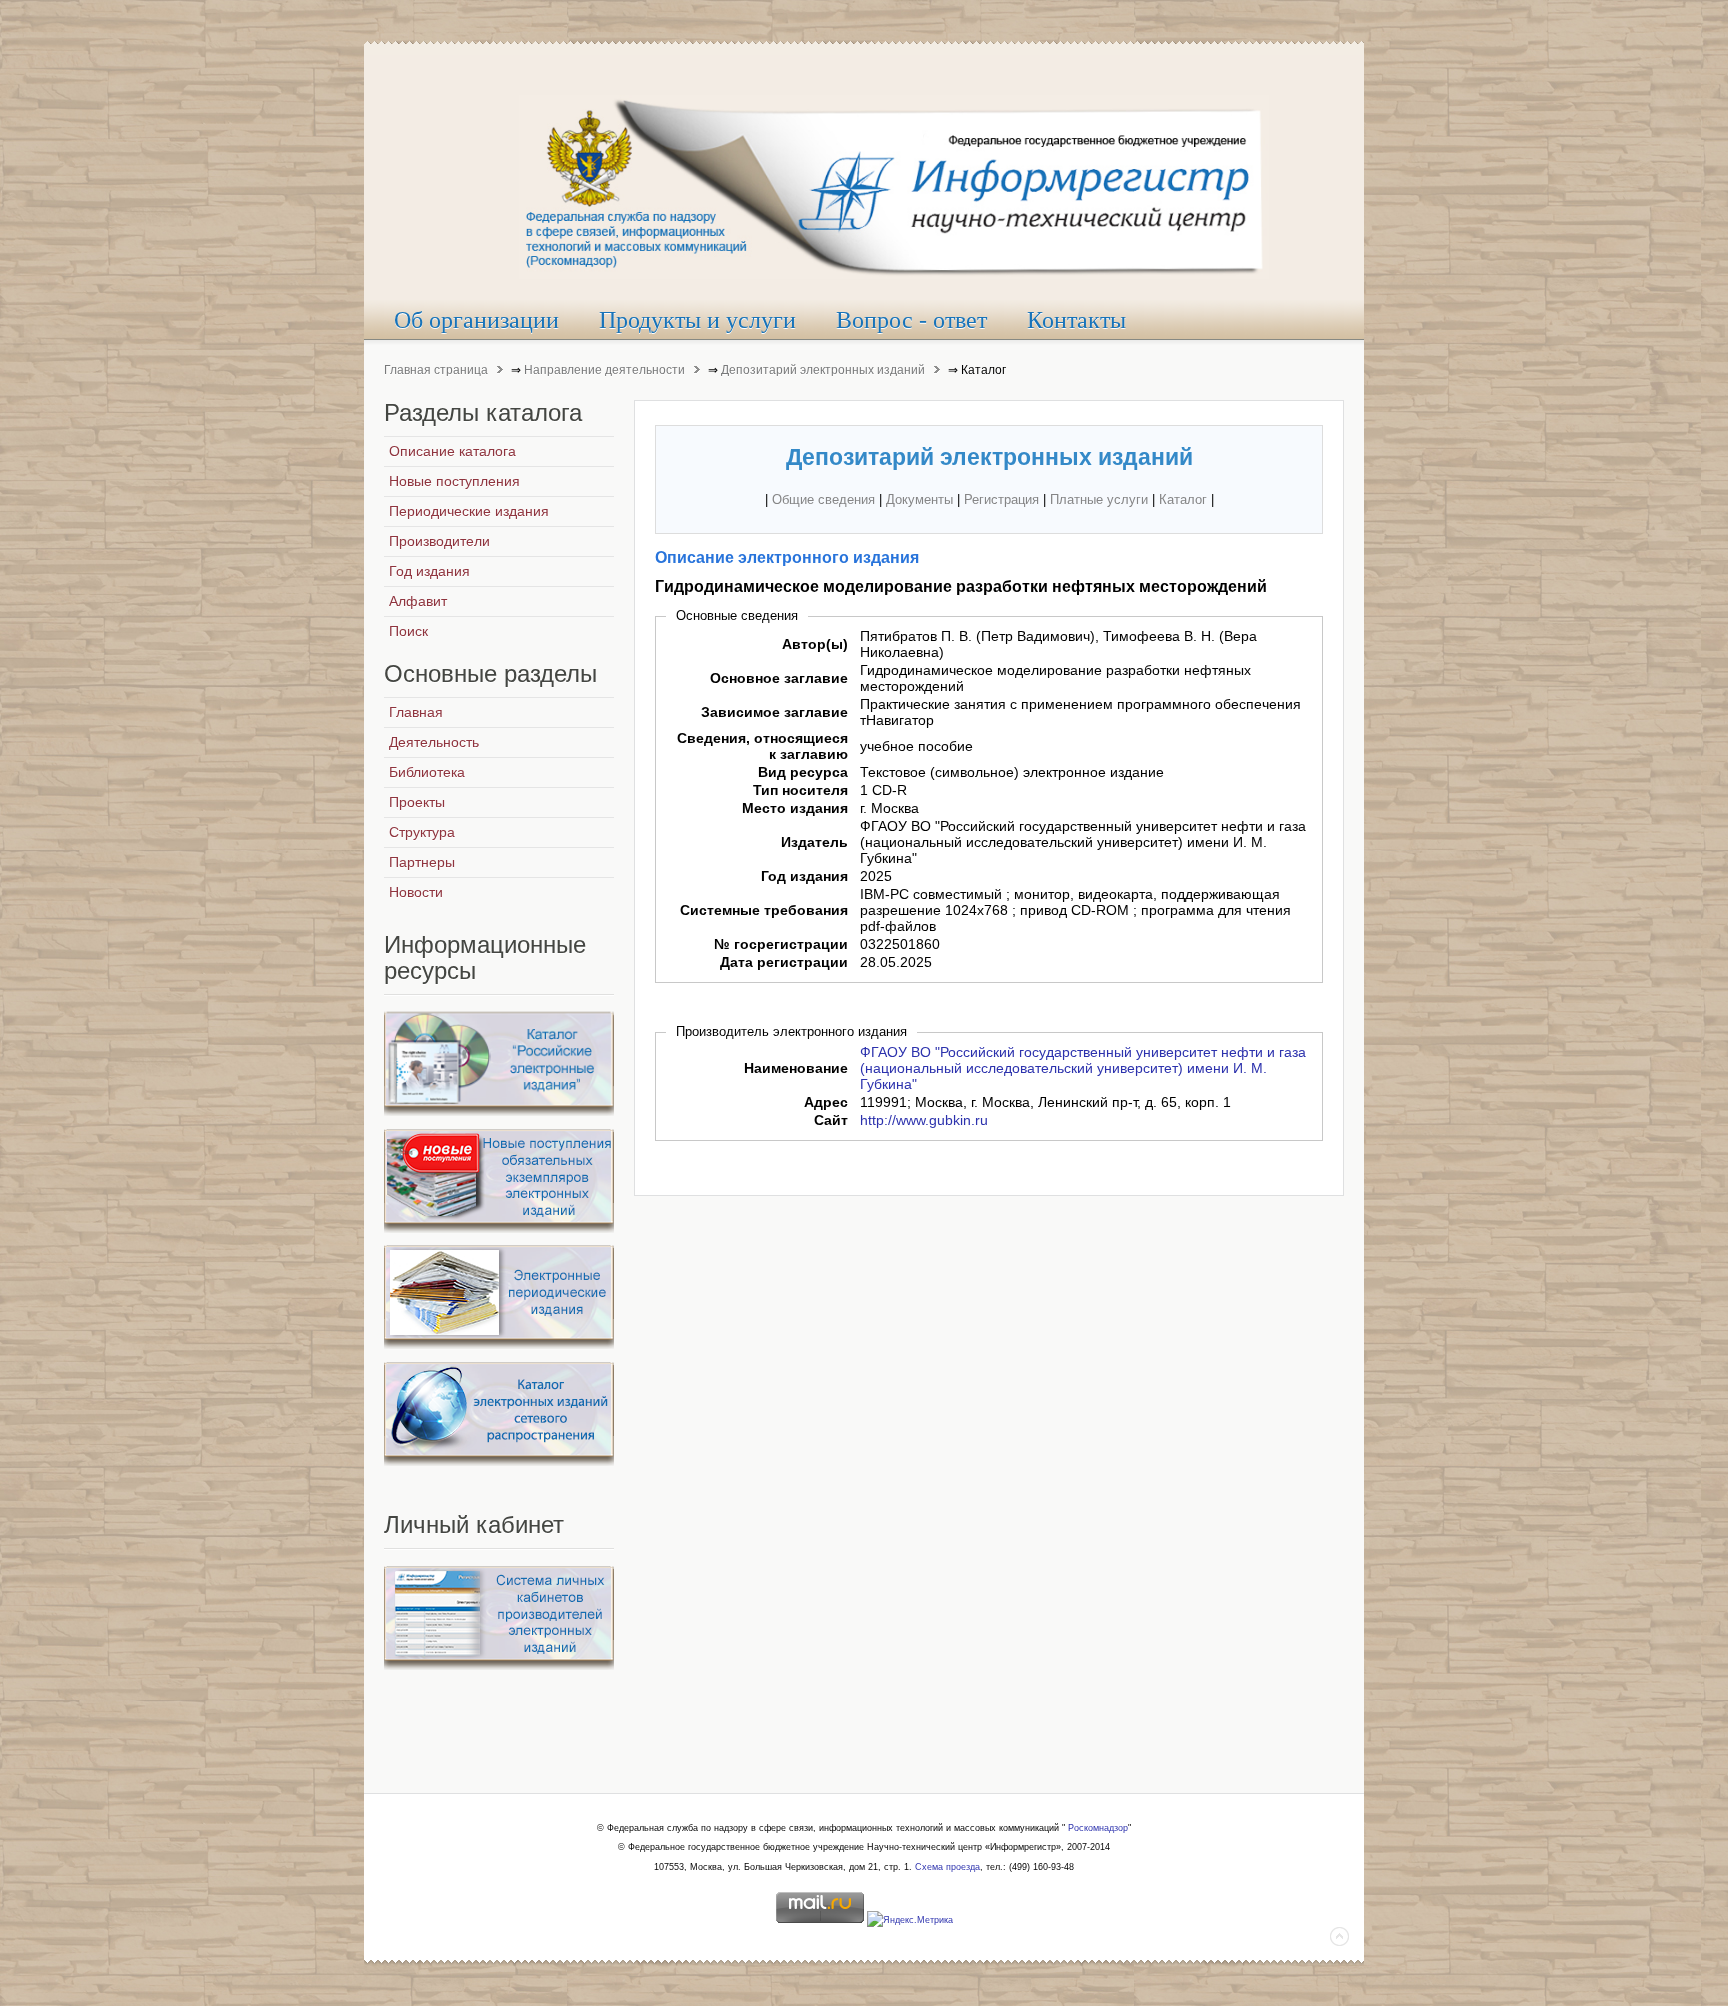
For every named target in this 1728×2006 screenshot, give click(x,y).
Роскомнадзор (1098, 1828)
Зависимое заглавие (774, 712)
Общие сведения (823, 499)
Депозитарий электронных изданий (823, 370)
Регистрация (1001, 499)
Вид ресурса (803, 772)
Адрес (826, 1102)
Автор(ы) (815, 644)
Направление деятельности (604, 370)
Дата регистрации (784, 962)
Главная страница (436, 370)
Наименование (796, 1068)
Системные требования (764, 910)
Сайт (831, 1120)
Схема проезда (947, 1867)
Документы (919, 499)
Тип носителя (800, 790)
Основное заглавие (779, 678)
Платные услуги (1099, 499)
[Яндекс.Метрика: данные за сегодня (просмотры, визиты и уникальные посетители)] (910, 1921)
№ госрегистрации (781, 944)
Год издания (804, 876)
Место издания (795, 808)
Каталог (1183, 499)
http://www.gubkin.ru (924, 1120)
